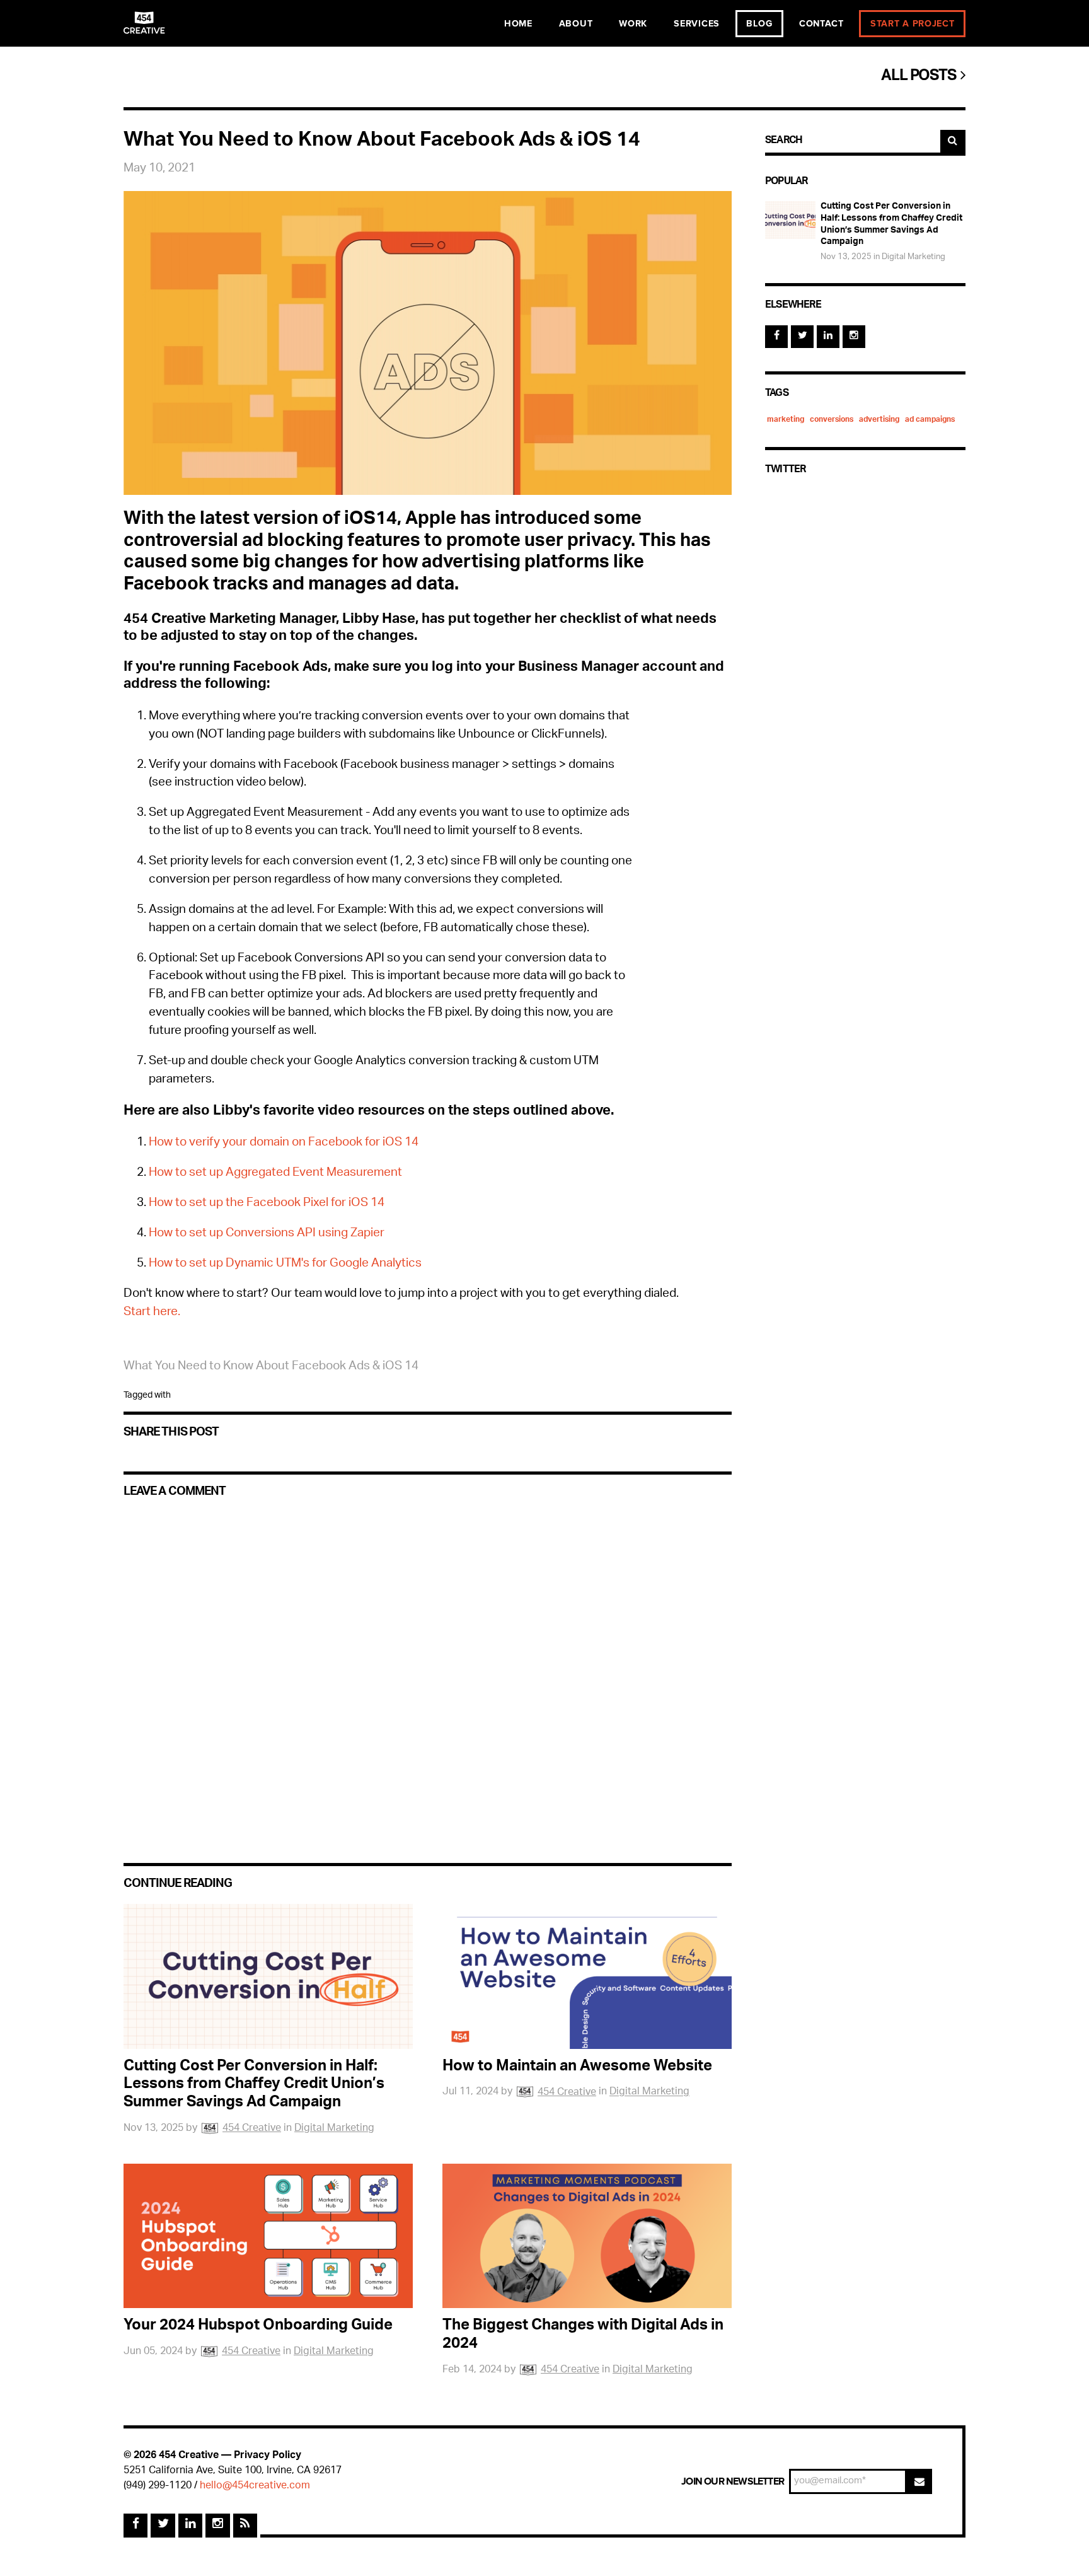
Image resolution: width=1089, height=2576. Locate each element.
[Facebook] (776, 337)
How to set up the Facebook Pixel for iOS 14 (267, 1204)
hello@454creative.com (255, 2486)
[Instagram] (854, 337)
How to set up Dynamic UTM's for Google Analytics (285, 1264)
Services (697, 24)
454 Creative (252, 2129)
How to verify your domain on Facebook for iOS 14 (284, 1143)
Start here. (153, 1313)
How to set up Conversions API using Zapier (267, 1234)
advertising (879, 420)
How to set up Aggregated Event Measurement (275, 1174)
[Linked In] (828, 337)
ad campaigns (930, 420)
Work (633, 24)
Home (518, 24)
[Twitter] (802, 337)
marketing (786, 420)
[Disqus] (428, 1669)
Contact (821, 24)
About (576, 24)
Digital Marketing (334, 2129)
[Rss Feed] (245, 2526)
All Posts (921, 77)
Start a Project (913, 24)
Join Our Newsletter (733, 2481)
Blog (759, 24)
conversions (832, 420)
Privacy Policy (268, 2456)
